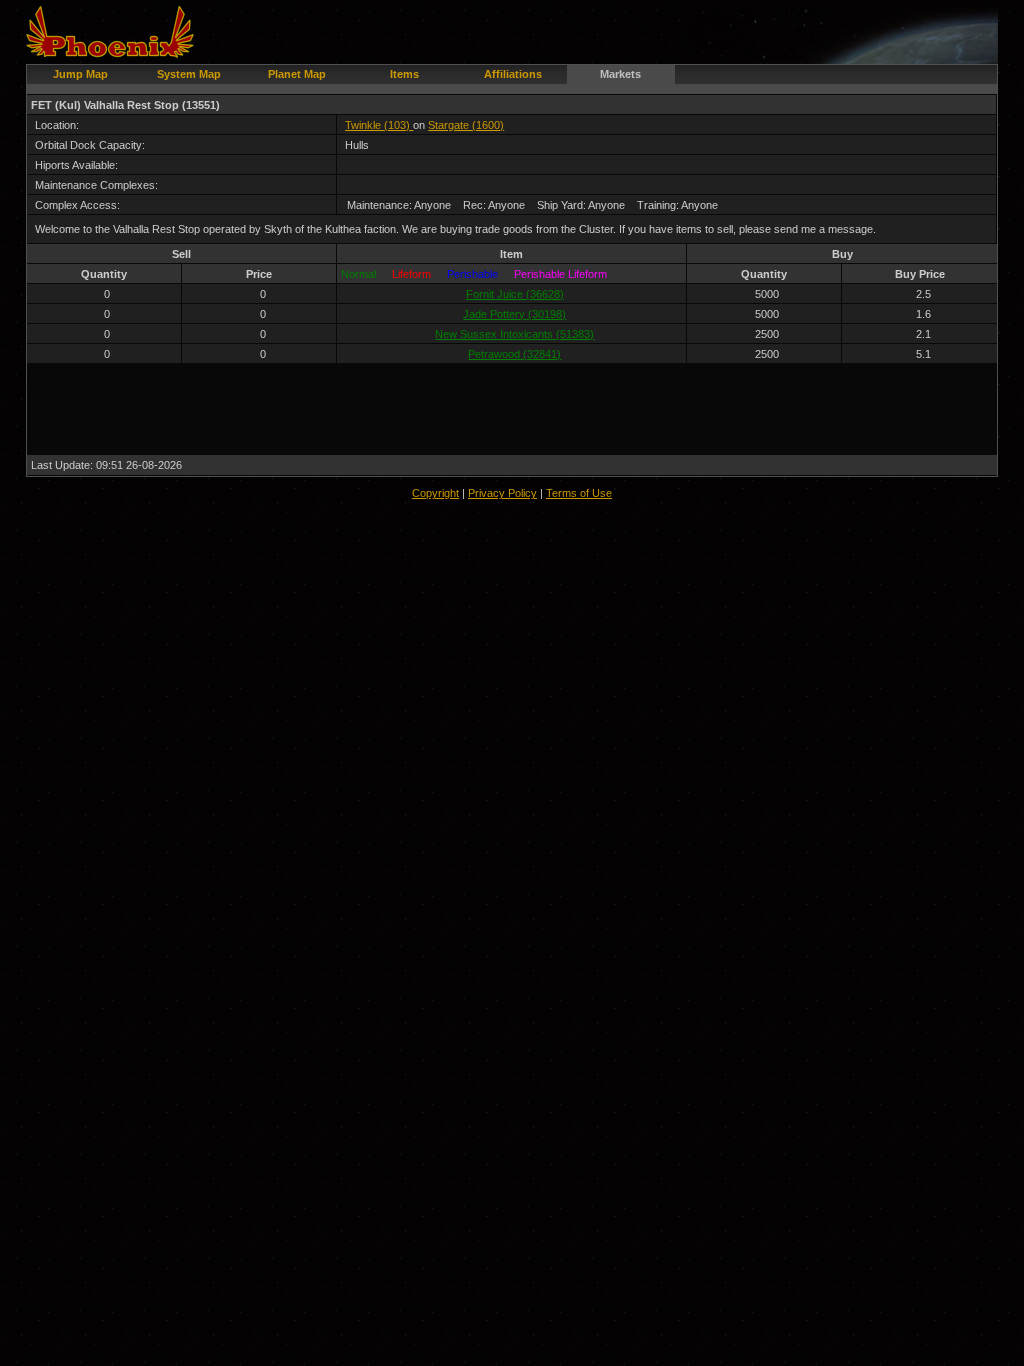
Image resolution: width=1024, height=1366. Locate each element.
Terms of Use (579, 493)
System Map (189, 74)
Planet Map (297, 74)
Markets (620, 74)
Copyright (435, 493)
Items (404, 74)
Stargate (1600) (466, 125)
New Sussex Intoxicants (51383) (514, 334)
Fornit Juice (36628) (515, 294)
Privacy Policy (502, 493)
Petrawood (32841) (514, 354)
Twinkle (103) (379, 125)
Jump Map (80, 74)
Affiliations (513, 74)
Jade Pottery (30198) (514, 314)
